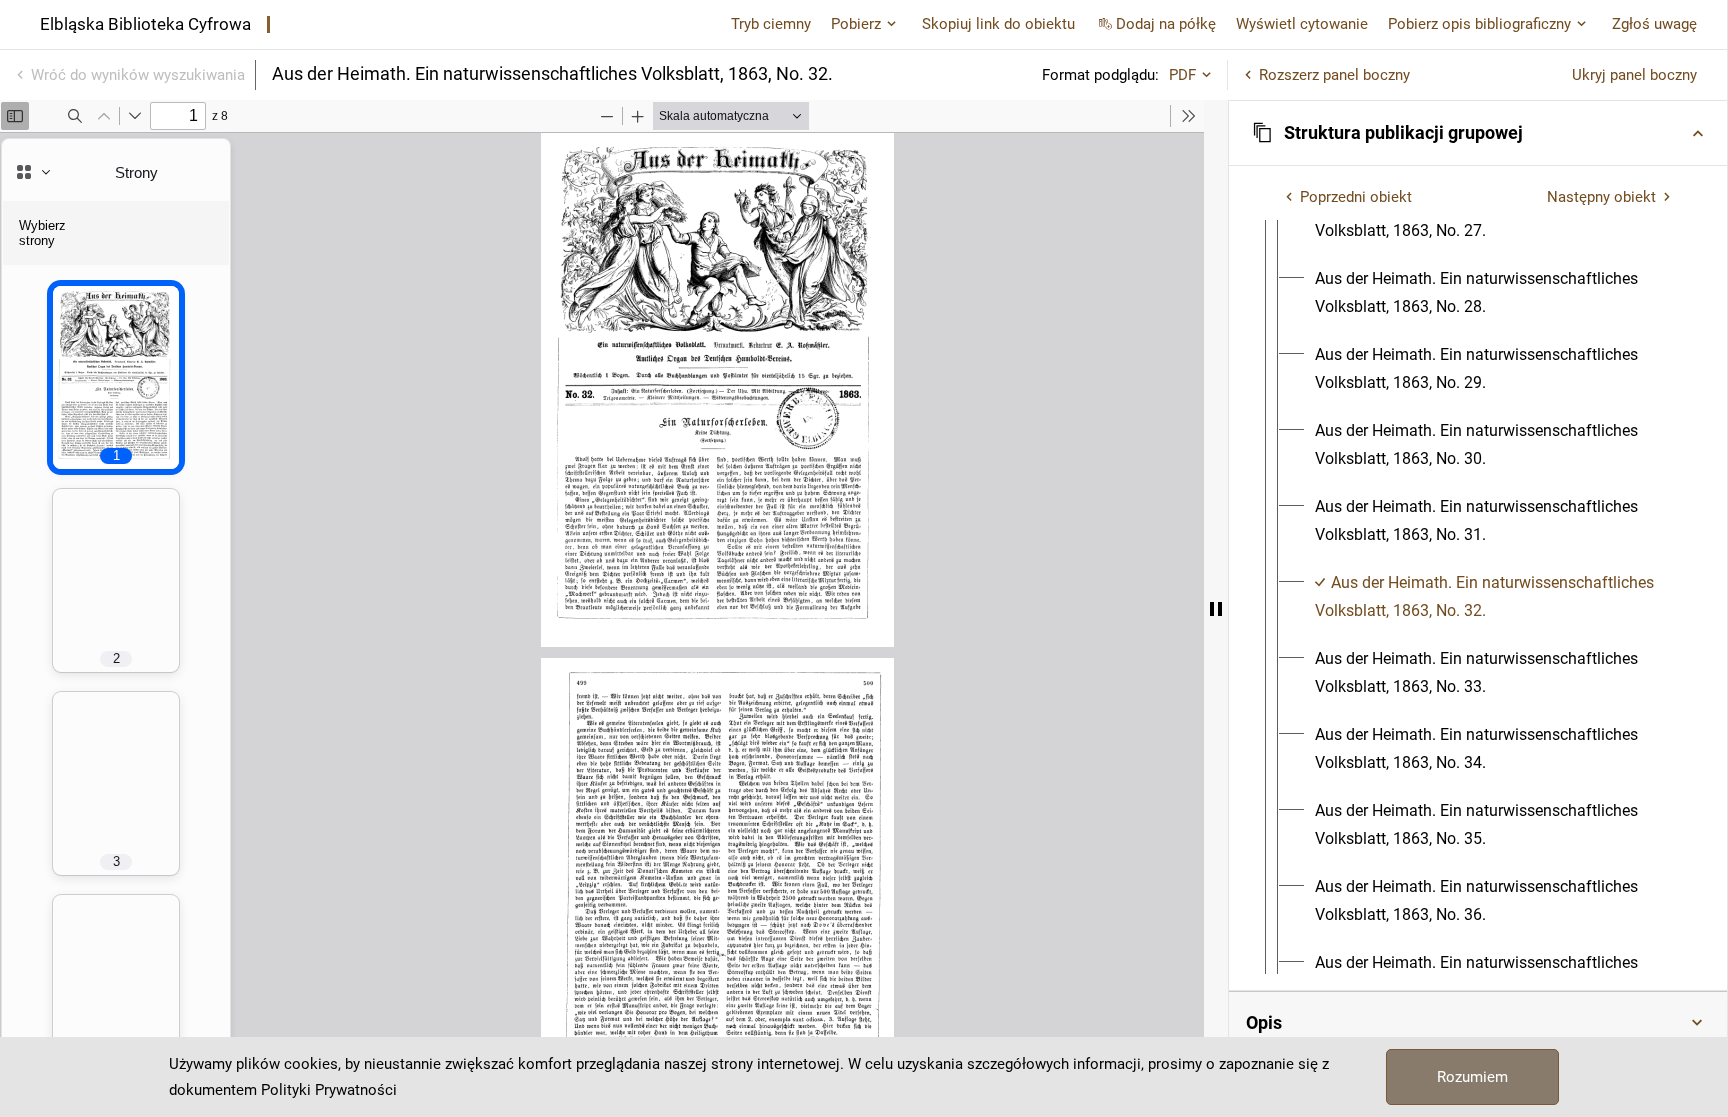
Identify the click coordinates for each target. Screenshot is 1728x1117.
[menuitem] (1496, 293)
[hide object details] (1216, 608)
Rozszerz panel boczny (1334, 75)
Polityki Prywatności (329, 1090)
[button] (1478, 133)
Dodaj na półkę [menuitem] (1166, 24)
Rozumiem (1472, 1077)
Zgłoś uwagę (1654, 24)
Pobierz (856, 24)
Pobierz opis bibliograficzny (1479, 24)
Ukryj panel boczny (1634, 75)
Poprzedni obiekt (1356, 197)
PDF (1182, 75)
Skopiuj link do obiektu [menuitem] (998, 24)
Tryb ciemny (771, 24)
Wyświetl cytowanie (1302, 24)
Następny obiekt (1601, 197)
